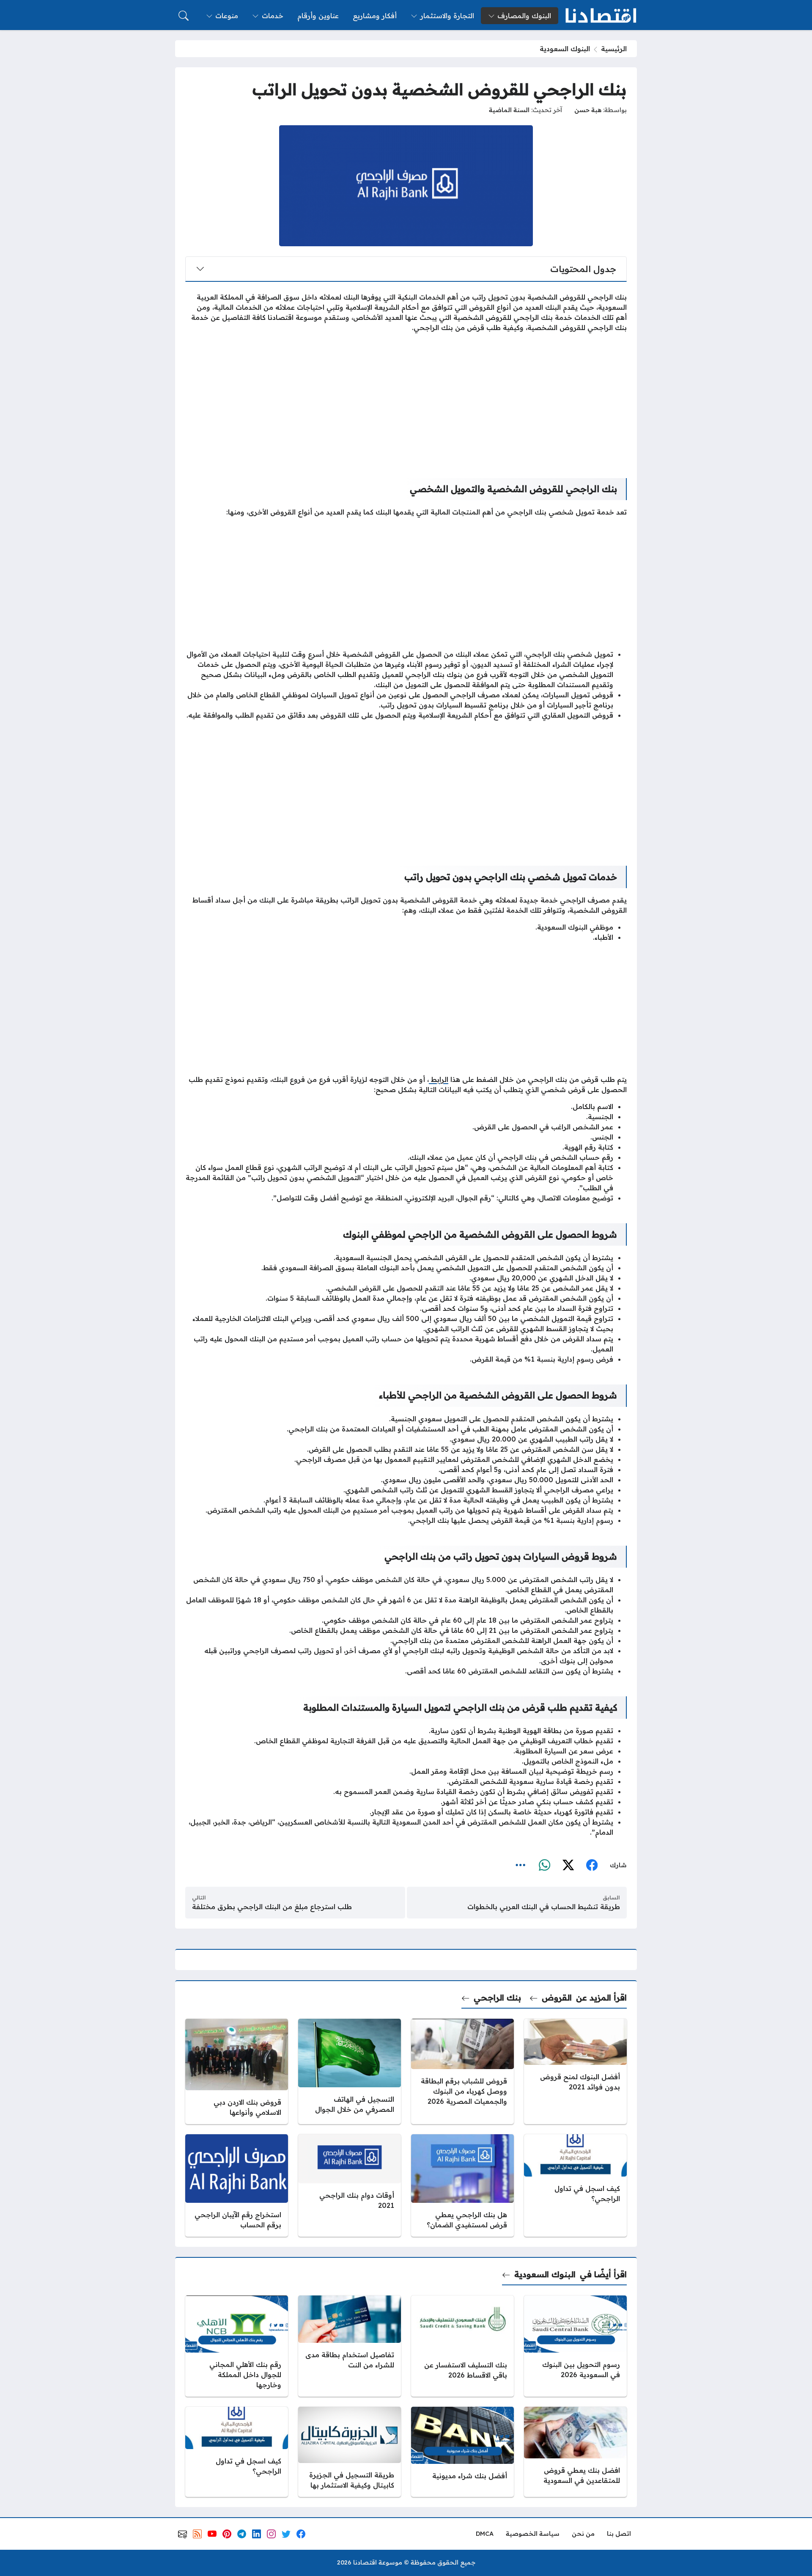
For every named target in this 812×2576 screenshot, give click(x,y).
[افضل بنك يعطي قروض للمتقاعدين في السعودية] (575, 2452)
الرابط (439, 1079)
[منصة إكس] (568, 1865)
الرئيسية (614, 49)
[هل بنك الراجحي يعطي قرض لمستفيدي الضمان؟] (462, 2185)
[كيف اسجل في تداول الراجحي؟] (575, 2185)
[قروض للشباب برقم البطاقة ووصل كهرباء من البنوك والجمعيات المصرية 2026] (462, 2071)
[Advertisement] (406, 399)
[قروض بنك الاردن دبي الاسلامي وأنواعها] (237, 2071)
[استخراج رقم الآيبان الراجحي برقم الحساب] (237, 2185)
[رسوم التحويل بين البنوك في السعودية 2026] (575, 2346)
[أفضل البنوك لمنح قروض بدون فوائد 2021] (575, 2071)
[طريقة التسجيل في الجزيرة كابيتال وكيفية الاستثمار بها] (350, 2452)
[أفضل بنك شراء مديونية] (462, 2452)
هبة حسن (588, 110)
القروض (557, 1997)
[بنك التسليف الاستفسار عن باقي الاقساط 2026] (462, 2346)
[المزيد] (521, 1865)
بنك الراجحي (497, 1997)
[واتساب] (544, 1865)
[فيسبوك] (592, 1865)
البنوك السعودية (565, 49)
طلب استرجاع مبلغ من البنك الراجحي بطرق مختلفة (272, 1907)
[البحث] (184, 16)
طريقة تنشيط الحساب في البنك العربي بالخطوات (544, 1907)
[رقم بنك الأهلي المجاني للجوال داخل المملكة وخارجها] (237, 2346)
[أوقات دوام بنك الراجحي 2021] (350, 2185)
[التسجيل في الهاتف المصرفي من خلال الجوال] (350, 2071)
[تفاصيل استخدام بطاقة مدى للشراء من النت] (350, 2346)
